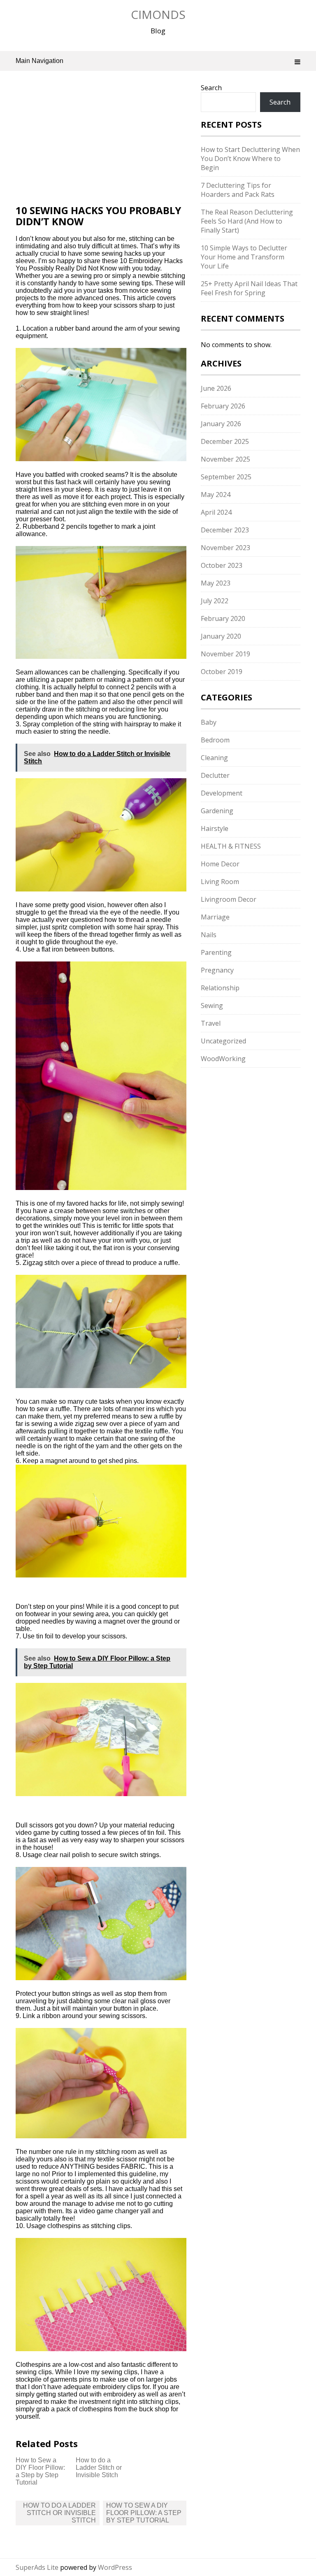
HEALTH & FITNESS (231, 846)
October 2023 (222, 565)
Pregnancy (217, 970)
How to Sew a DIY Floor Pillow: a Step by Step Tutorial (40, 2471)
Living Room (220, 882)
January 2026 (221, 424)
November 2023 (225, 548)
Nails (209, 935)
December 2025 (225, 441)
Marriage (215, 917)
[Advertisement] (101, 144)
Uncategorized (223, 1041)
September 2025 (226, 477)
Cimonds (158, 14)
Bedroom (215, 740)
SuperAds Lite (37, 2567)
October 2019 (222, 672)
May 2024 (216, 495)
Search (211, 88)
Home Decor (220, 864)
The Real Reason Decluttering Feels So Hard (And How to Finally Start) (247, 221)
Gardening (217, 811)
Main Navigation (39, 61)
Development (222, 793)
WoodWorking (223, 1059)
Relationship (220, 988)
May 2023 (216, 583)
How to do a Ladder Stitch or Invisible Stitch (99, 2467)
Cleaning (214, 758)
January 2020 (221, 636)
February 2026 (223, 406)
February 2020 (223, 618)
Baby (209, 722)
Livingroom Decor (229, 899)
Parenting (216, 952)
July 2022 (215, 601)
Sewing (212, 1006)
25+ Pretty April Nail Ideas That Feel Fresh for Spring (249, 288)
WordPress (115, 2567)
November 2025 (225, 459)
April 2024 (216, 512)
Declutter (215, 775)
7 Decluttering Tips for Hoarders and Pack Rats (238, 190)
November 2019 (225, 654)
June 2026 (216, 388)
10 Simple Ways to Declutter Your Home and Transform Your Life (244, 257)
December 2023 (225, 530)
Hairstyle (215, 828)
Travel (211, 1023)
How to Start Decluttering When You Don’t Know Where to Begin (250, 159)
